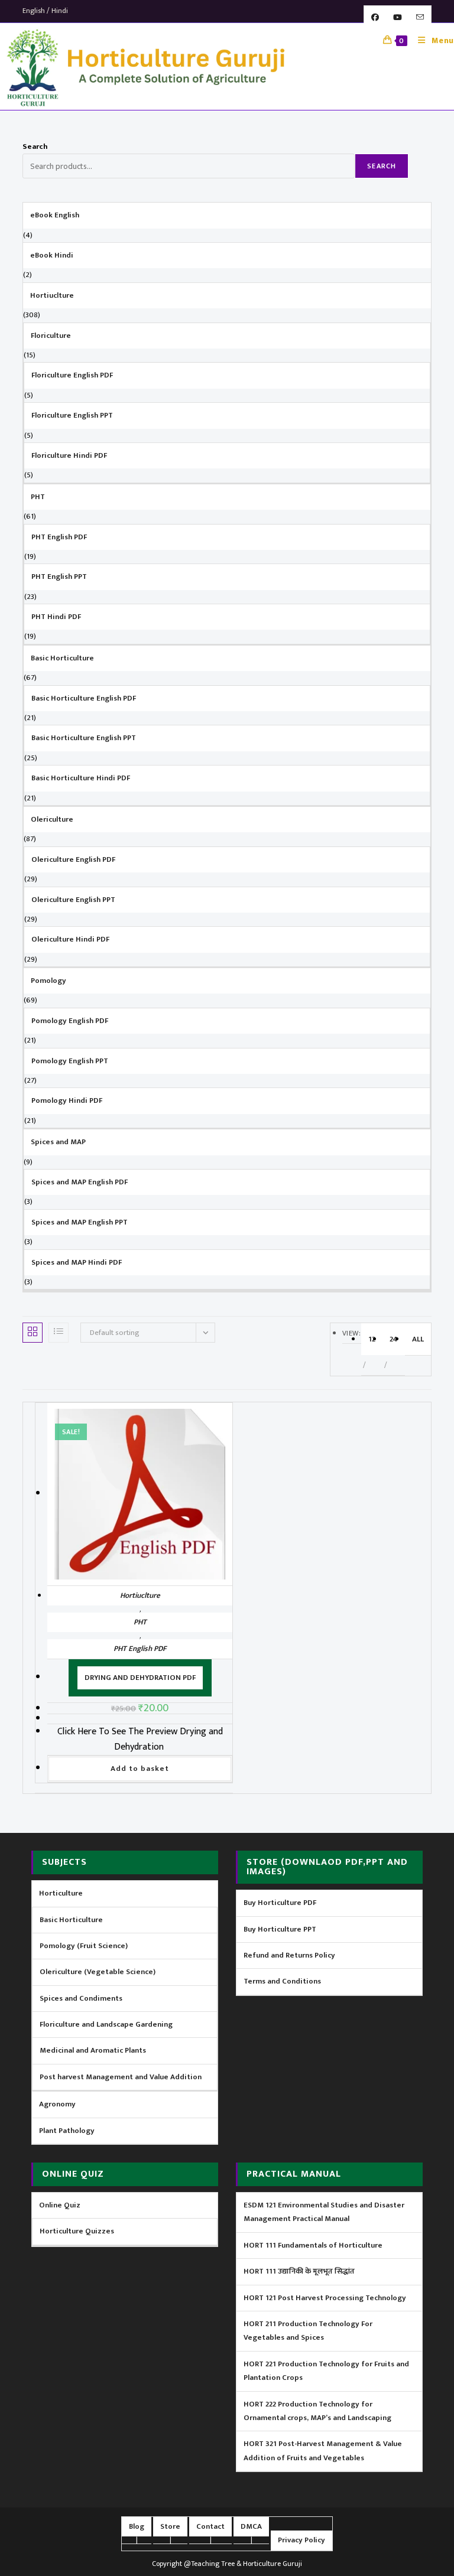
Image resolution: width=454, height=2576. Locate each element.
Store (170, 2526)
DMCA (251, 2526)
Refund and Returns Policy (289, 1955)
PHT (140, 1622)
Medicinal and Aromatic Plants (93, 2050)
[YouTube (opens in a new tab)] (398, 18)
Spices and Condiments (81, 1998)
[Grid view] (33, 1333)
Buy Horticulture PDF (280, 1903)
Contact (210, 2526)
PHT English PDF (140, 1649)
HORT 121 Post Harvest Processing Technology (325, 2298)
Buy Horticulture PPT (280, 1929)
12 (372, 1339)
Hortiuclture (140, 1595)
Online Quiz (60, 2205)
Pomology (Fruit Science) (84, 1946)
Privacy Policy (301, 2540)
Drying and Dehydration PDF (140, 1678)
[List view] (59, 1333)
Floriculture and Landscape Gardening (106, 2024)
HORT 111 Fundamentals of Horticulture (313, 2245)
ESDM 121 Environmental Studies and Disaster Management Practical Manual (324, 2212)
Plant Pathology (67, 2131)
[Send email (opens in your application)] (420, 18)
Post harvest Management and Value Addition (121, 2077)
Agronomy (57, 2104)
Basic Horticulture (71, 1920)
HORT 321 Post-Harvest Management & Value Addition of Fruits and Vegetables (323, 2450)
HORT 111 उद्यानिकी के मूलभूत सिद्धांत (299, 2271)
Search (35, 146)
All (418, 1339)
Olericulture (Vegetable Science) (98, 1972)
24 (394, 1339)
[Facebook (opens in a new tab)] (375, 18)
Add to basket (140, 1769)
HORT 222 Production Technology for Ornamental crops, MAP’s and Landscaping (317, 2411)
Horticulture (61, 1893)
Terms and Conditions (282, 1981)
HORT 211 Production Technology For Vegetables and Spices (308, 2331)
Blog (137, 2526)
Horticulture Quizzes (77, 2231)
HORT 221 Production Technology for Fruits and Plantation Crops (326, 2371)
